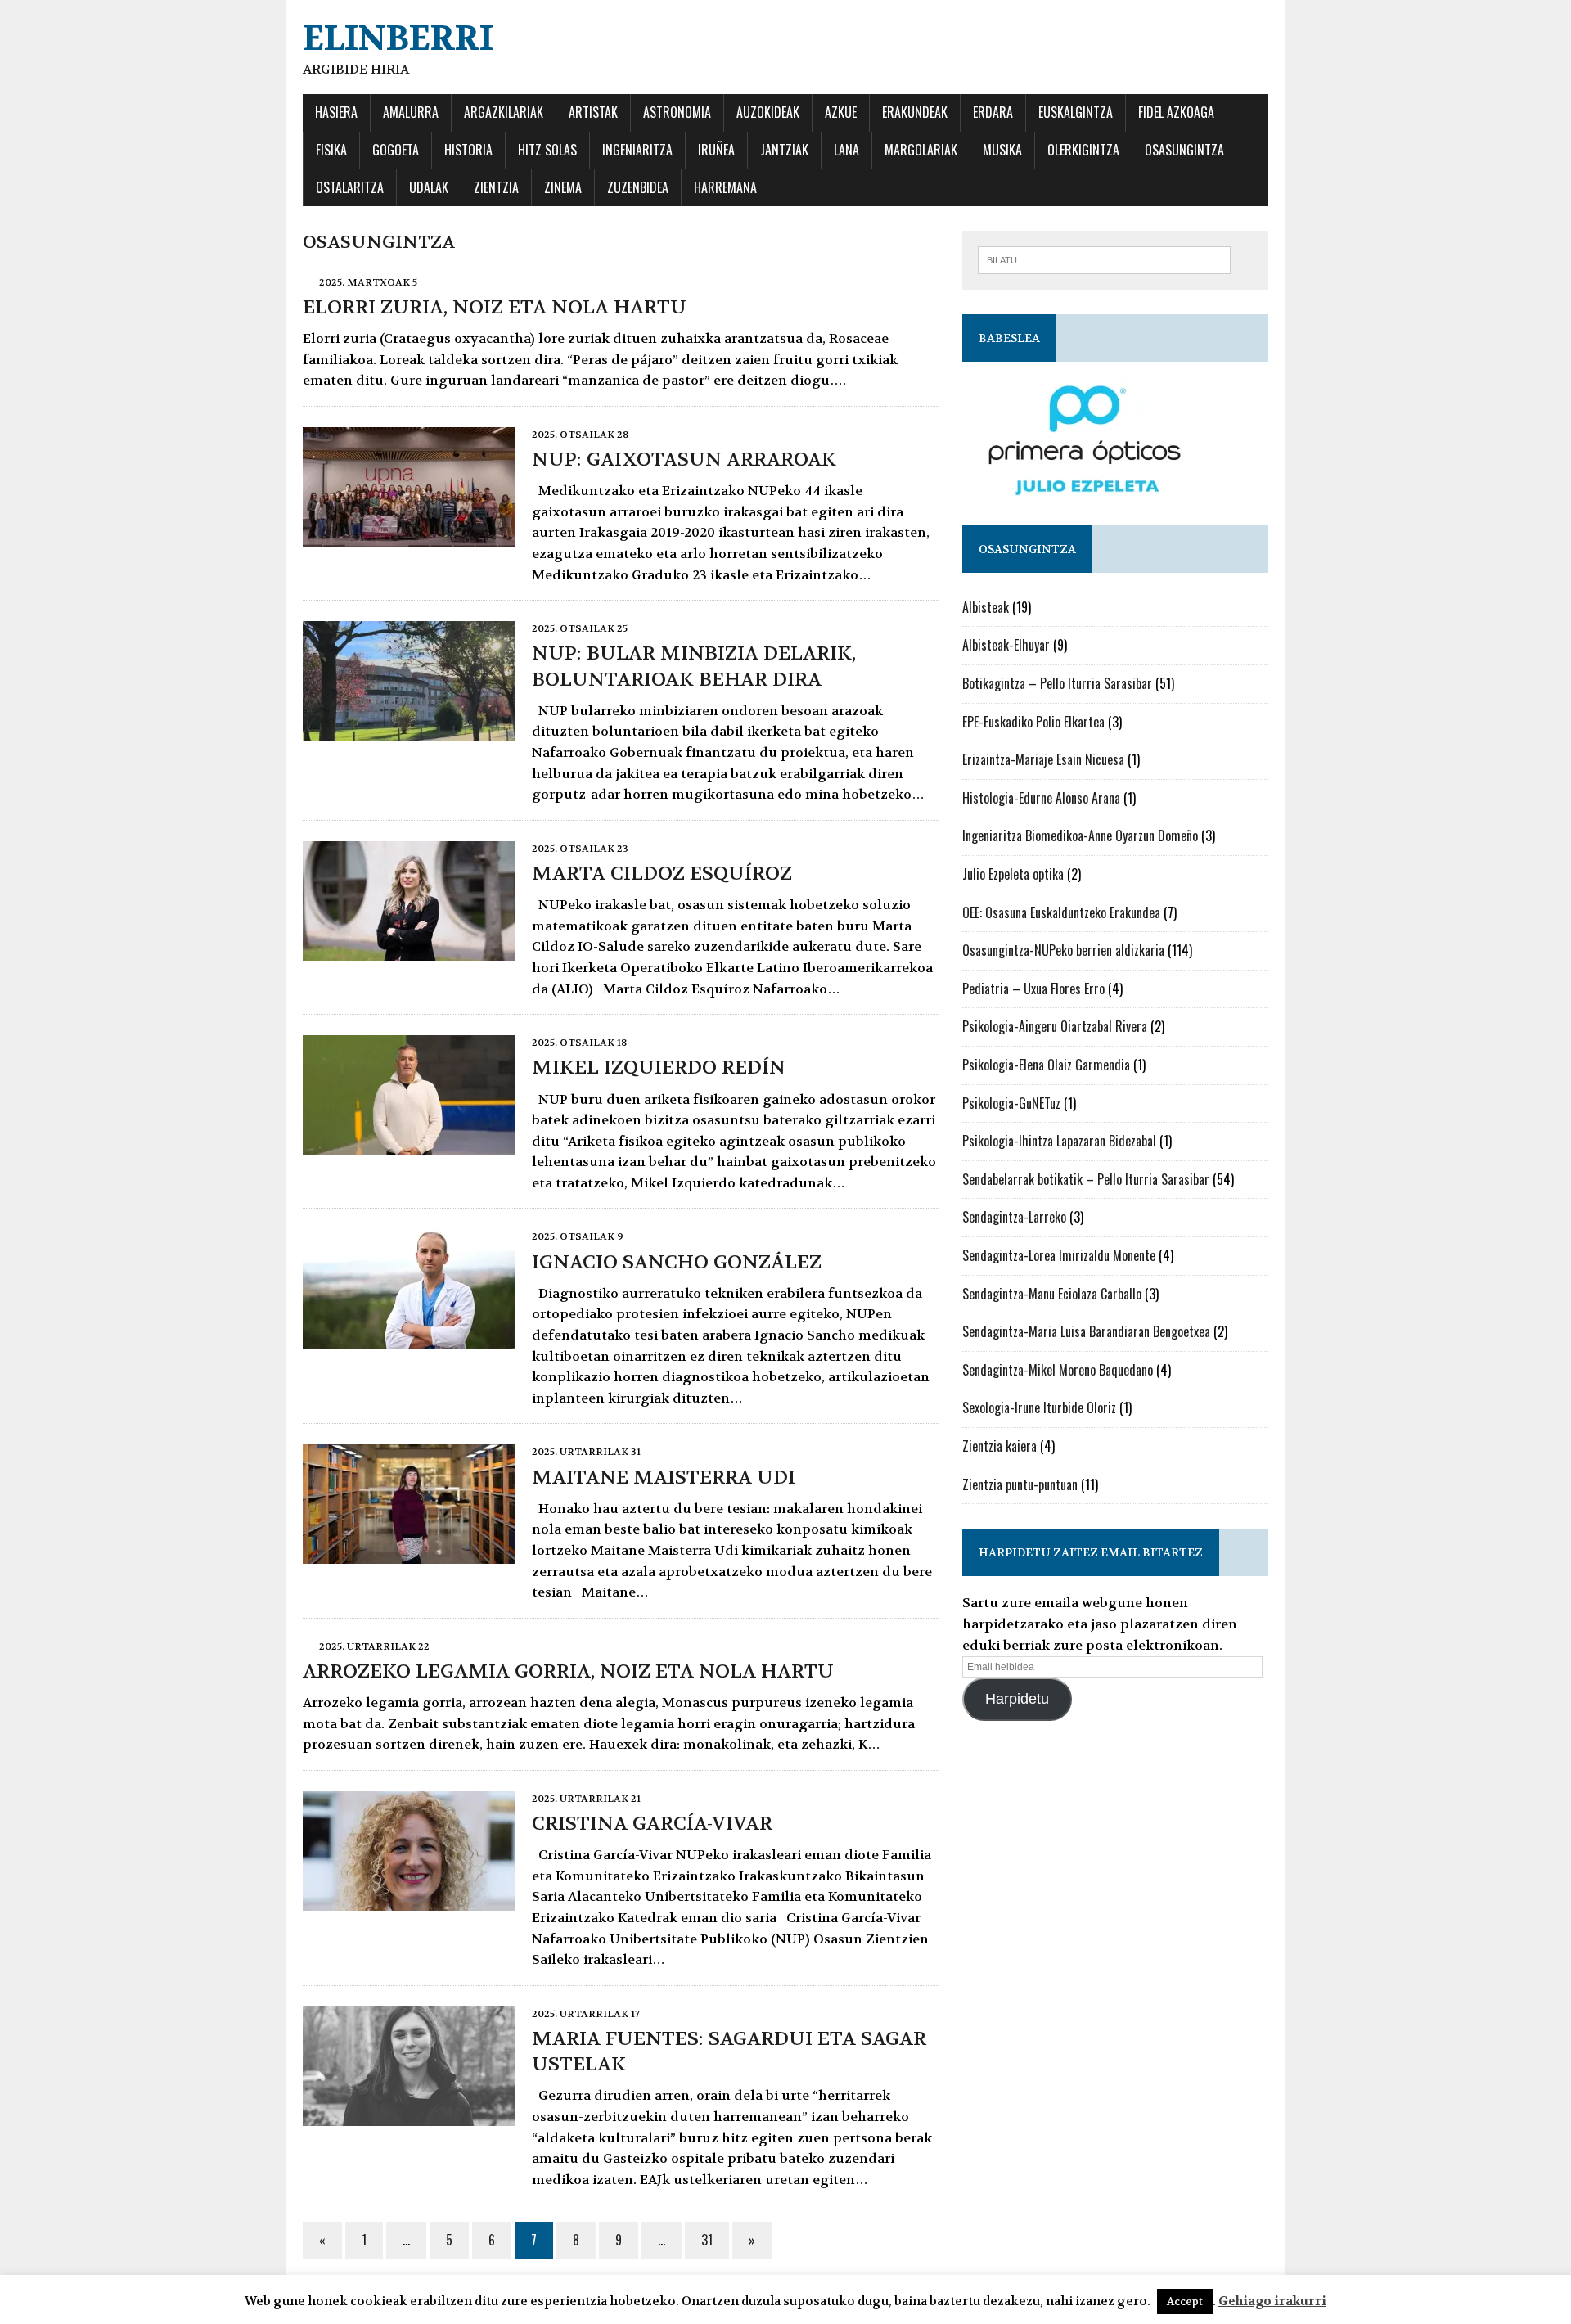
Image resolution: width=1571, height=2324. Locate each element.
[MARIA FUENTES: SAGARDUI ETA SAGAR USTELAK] (409, 2115)
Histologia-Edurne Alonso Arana (1041, 798)
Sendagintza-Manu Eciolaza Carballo (1052, 1294)
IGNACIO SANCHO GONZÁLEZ (677, 1262)
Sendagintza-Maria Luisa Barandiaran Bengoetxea (1086, 1331)
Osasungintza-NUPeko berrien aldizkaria (1063, 950)
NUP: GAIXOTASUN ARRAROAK (684, 459)
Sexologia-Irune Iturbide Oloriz (1039, 1407)
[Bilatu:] (1104, 259)
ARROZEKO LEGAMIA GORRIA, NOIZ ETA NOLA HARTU (568, 1671)
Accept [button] (1185, 2301)
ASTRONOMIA (677, 112)
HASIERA (336, 112)
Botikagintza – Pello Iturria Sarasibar (1057, 683)
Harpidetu (1017, 1699)
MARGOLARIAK (921, 150)
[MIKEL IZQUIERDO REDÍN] (409, 1144)
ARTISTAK (593, 112)
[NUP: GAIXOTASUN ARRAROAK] (409, 536)
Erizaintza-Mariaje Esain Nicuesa (1043, 759)
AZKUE (841, 112)
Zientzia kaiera (999, 1446)
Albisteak (986, 607)
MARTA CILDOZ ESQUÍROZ (662, 874)
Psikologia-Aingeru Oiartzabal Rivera (1055, 1026)
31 (707, 2240)
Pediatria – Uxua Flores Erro (1033, 989)
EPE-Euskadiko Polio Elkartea (1033, 722)
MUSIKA (1002, 150)
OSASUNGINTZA (1184, 150)
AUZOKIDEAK (768, 112)
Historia (468, 150)
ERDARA (993, 112)
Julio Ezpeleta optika (1013, 874)
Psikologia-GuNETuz (1011, 1103)
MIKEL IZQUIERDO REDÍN (659, 1067)
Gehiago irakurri (1272, 2301)
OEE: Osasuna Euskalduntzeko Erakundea (1061, 912)
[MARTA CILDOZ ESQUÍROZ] (409, 950)
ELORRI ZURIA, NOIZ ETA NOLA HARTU (495, 307)
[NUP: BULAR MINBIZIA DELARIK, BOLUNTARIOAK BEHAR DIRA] (409, 730)
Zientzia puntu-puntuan (1020, 1484)
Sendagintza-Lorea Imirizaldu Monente (1059, 1255)
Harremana (725, 187)
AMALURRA (411, 112)
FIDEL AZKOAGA (1176, 112)
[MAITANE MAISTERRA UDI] (409, 1554)
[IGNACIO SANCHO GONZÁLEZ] (409, 1338)
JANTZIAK (784, 150)
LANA (846, 150)
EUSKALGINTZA (1076, 112)
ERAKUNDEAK (915, 112)
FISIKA (331, 150)
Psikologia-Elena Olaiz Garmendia (1046, 1065)
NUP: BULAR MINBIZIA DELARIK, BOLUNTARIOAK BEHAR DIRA (694, 666)
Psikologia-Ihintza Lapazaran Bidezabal (1059, 1141)
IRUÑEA (716, 150)
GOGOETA (396, 150)
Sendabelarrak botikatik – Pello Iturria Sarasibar (1086, 1179)
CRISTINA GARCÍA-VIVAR (652, 1824)
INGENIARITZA (637, 150)
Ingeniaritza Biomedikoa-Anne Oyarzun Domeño (1080, 835)
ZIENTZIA (496, 187)
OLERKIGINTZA (1083, 150)
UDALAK (429, 187)
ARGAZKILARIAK (504, 112)
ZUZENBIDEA (638, 187)
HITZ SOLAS (547, 150)
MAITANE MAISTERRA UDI (664, 1477)
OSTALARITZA (350, 187)
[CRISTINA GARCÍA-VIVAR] (409, 1900)
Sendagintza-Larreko (1014, 1217)
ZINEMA (563, 187)
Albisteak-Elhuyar (1006, 645)
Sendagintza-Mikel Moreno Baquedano (1058, 1370)
